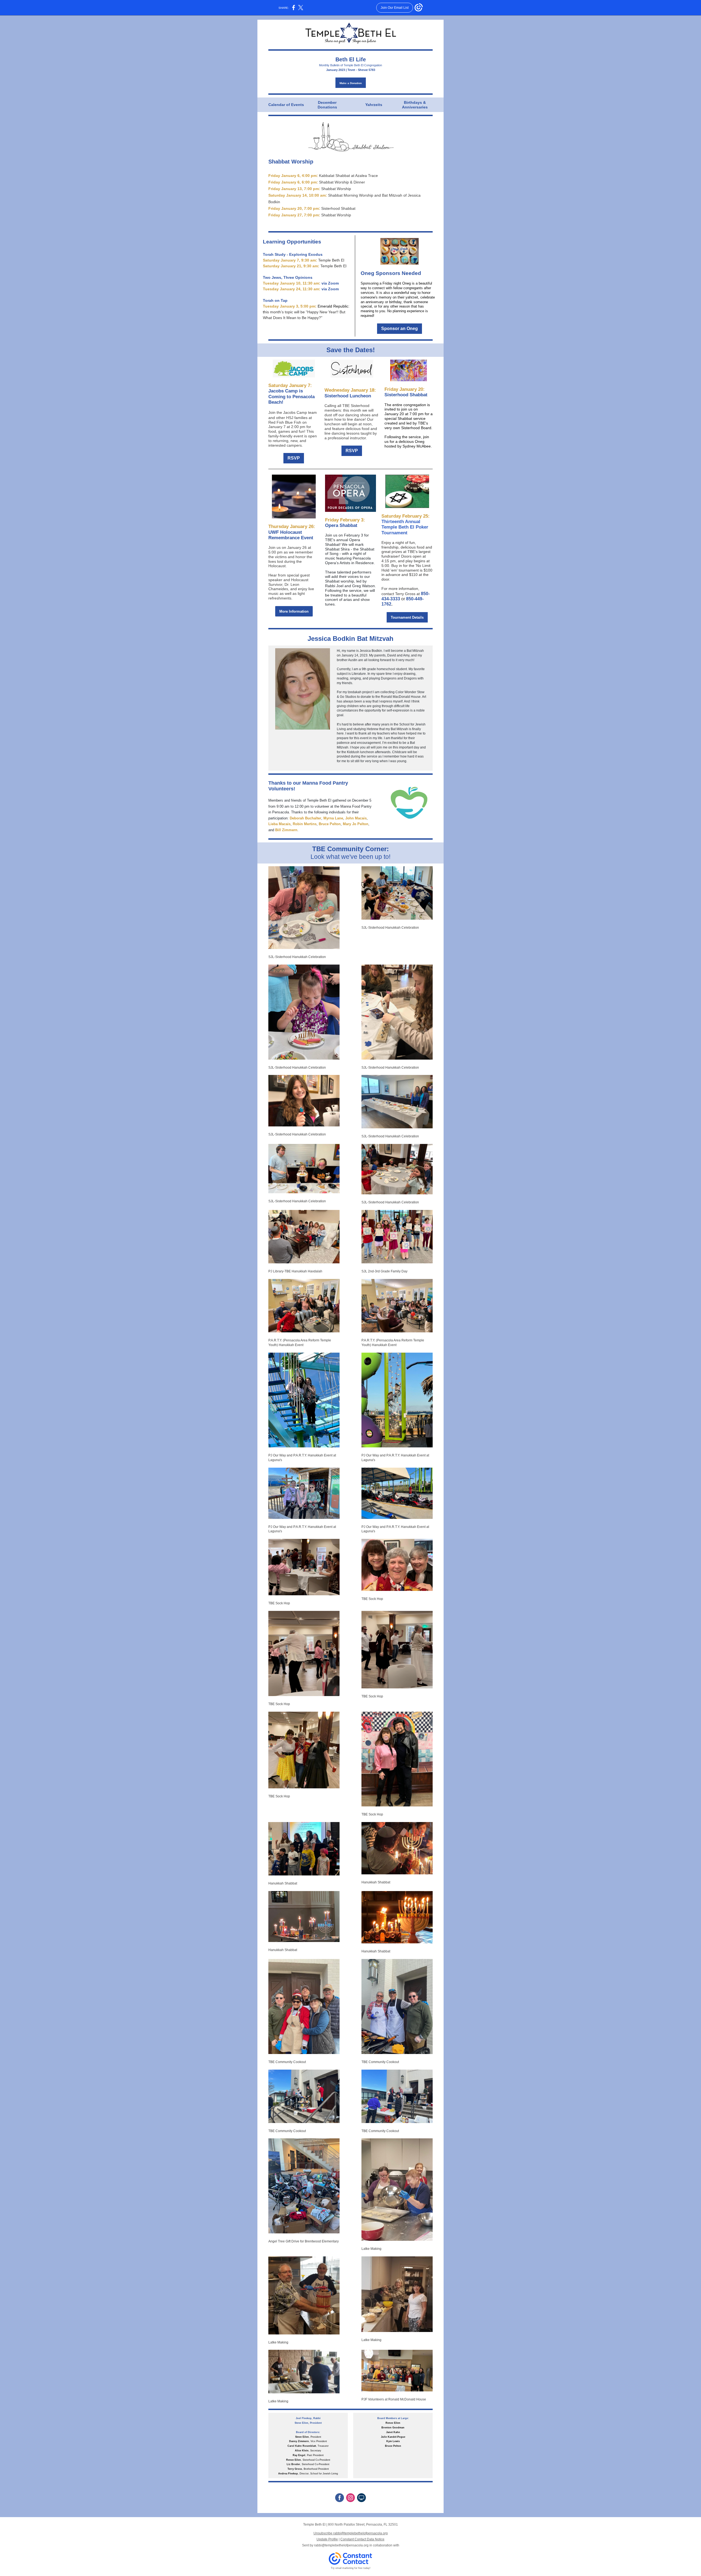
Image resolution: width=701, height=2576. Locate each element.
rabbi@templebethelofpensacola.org (341, 2545)
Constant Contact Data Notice (362, 2539)
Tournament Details (407, 617)
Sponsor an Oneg (400, 329)
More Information (294, 611)
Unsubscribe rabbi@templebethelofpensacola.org (351, 2533)
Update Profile (327, 2539)
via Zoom (330, 283)
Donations (327, 107)
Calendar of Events (286, 105)
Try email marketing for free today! (351, 2568)
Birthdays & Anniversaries (415, 105)
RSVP (294, 458)
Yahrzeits (374, 105)
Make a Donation (351, 83)
